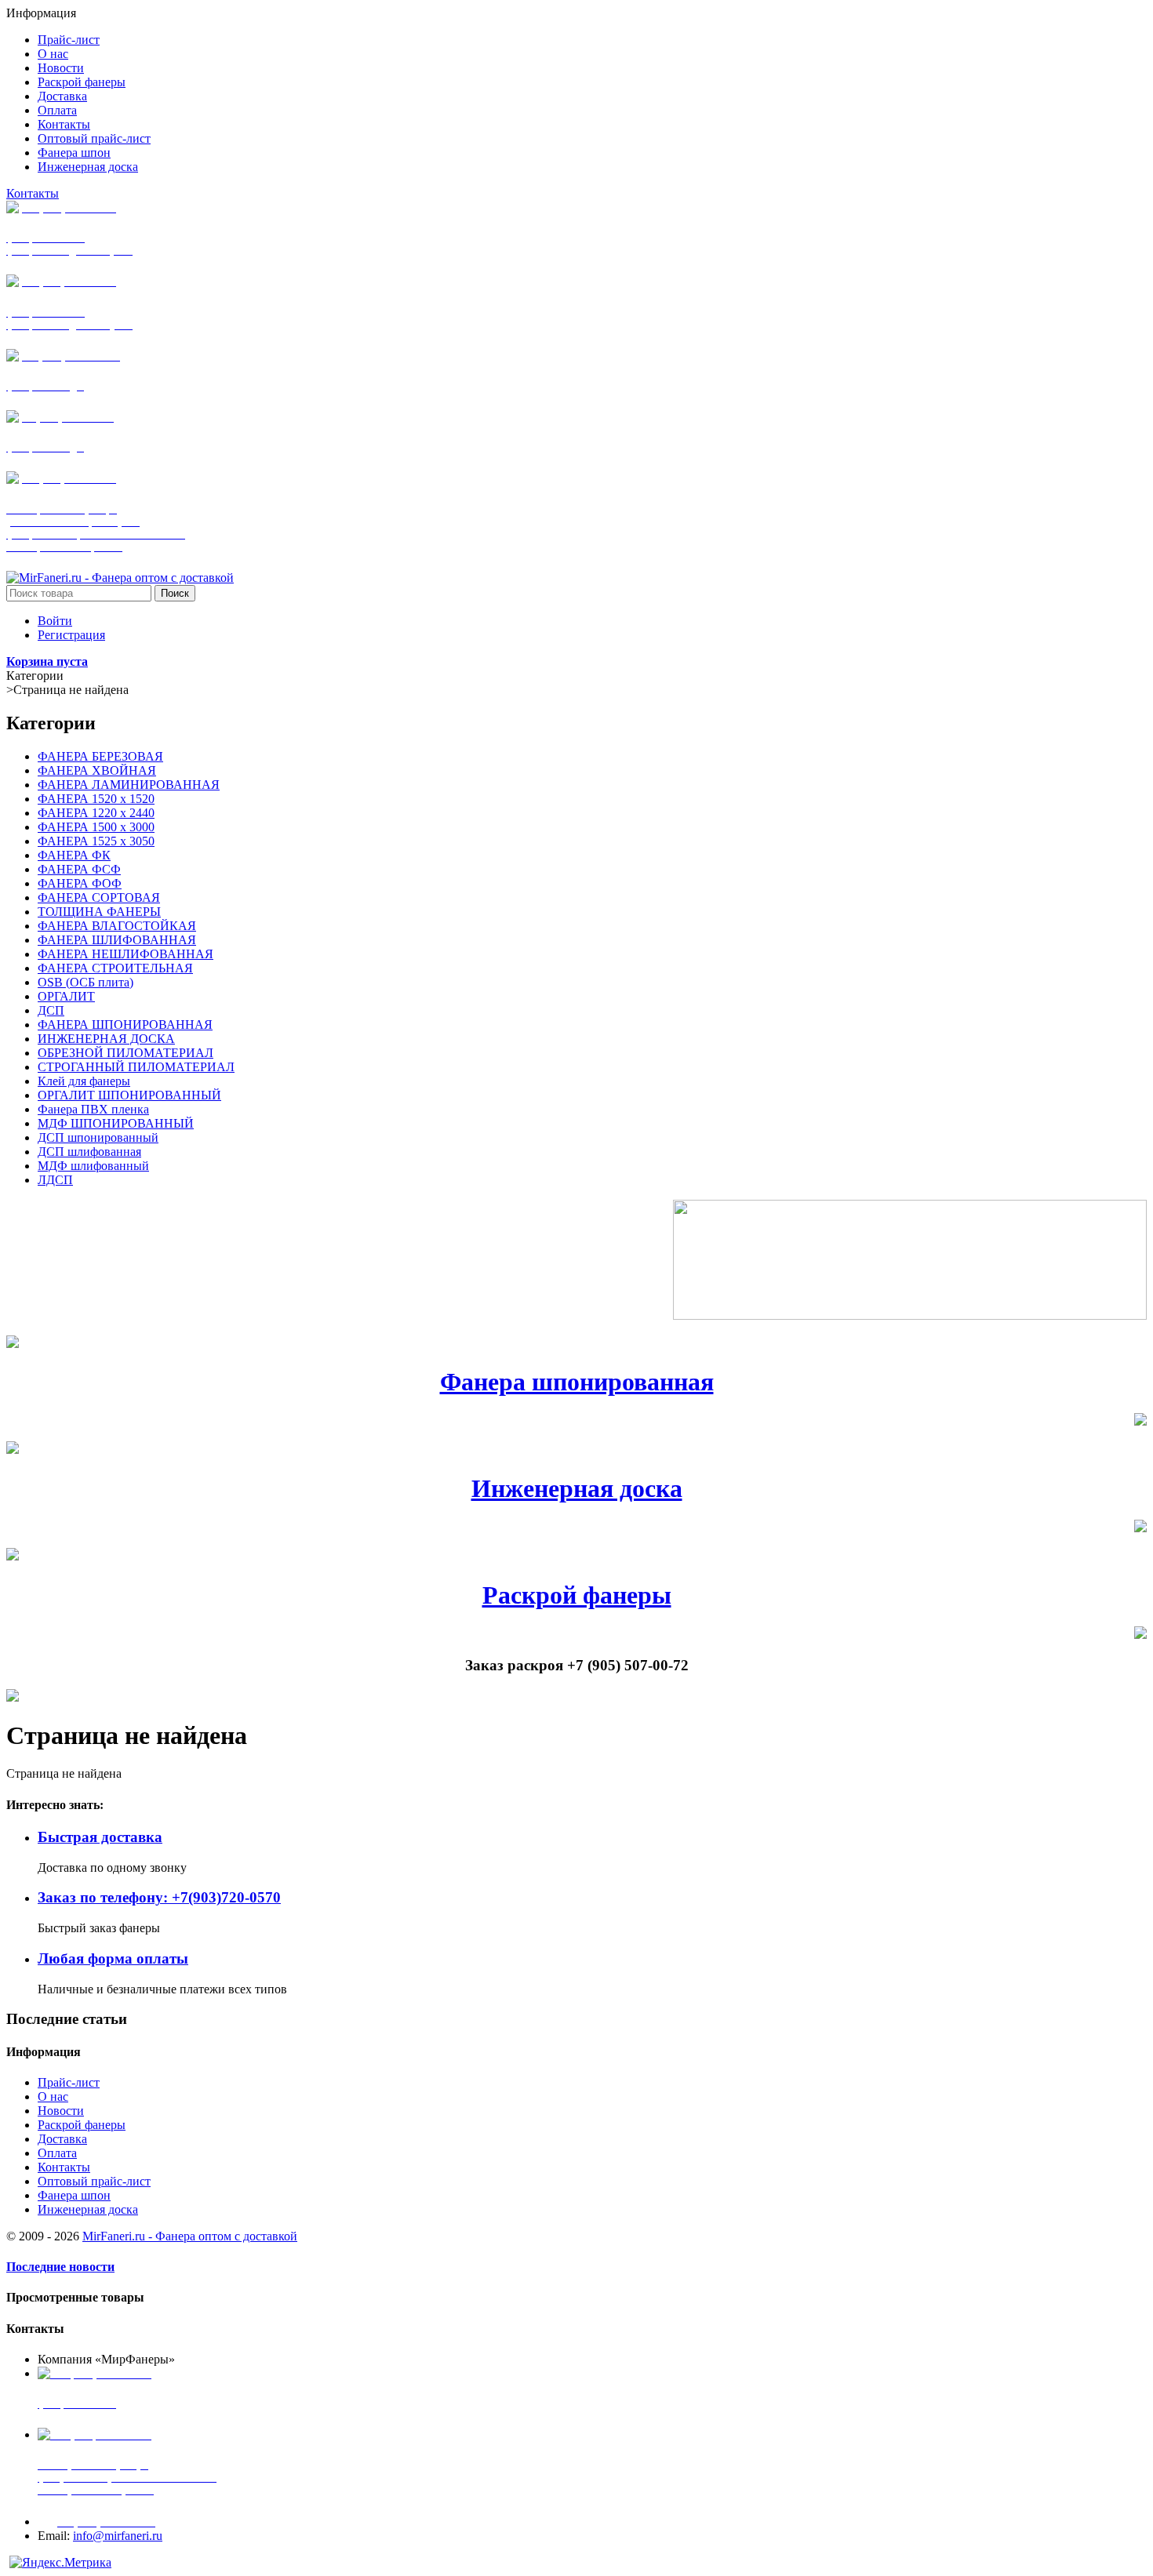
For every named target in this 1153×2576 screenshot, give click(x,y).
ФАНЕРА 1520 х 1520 (96, 799)
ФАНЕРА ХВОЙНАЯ (97, 770)
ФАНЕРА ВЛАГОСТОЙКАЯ (117, 926)
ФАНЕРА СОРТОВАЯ (99, 897)
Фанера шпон (74, 2195)
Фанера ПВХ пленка (93, 1109)
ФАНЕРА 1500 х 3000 (96, 827)
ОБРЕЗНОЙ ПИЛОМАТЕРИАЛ (125, 1053)
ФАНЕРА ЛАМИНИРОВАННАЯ (129, 785)
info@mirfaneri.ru (118, 2536)
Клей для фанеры (84, 1081)
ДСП (51, 1010)
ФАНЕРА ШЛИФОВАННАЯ (117, 940)
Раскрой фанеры (577, 1595)
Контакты (33, 193)
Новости (61, 2111)
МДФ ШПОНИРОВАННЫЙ (116, 1123)
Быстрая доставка (100, 1837)
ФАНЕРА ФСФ (79, 869)
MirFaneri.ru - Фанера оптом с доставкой (190, 2236)
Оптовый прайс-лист (94, 2181)
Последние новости (60, 2267)
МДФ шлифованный (93, 1166)
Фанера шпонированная (577, 1382)
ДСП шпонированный (98, 1137)
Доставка (62, 2139)
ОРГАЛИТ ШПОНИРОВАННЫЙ (129, 1095)
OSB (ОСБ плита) (85, 982)
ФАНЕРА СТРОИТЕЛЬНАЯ (115, 968)
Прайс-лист (69, 2082)
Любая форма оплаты (113, 1958)
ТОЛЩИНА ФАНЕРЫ (99, 912)
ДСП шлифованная (89, 1152)
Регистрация (71, 635)
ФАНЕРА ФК (74, 855)
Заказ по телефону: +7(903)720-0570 (159, 1897)
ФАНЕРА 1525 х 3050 (96, 841)
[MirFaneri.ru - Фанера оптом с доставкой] (120, 578)
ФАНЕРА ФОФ (80, 883)
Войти (55, 621)
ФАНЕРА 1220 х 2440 (96, 813)
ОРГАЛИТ (66, 996)
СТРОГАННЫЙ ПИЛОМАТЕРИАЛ (136, 1067)
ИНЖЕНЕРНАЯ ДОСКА (106, 1039)
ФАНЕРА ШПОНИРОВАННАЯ (125, 1025)
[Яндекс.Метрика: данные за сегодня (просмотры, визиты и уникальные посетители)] (60, 2563)
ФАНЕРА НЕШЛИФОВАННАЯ (125, 954)
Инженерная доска (577, 1488)
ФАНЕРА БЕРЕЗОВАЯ (100, 756)
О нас (53, 2096)
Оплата (57, 2153)
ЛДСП (55, 1180)
